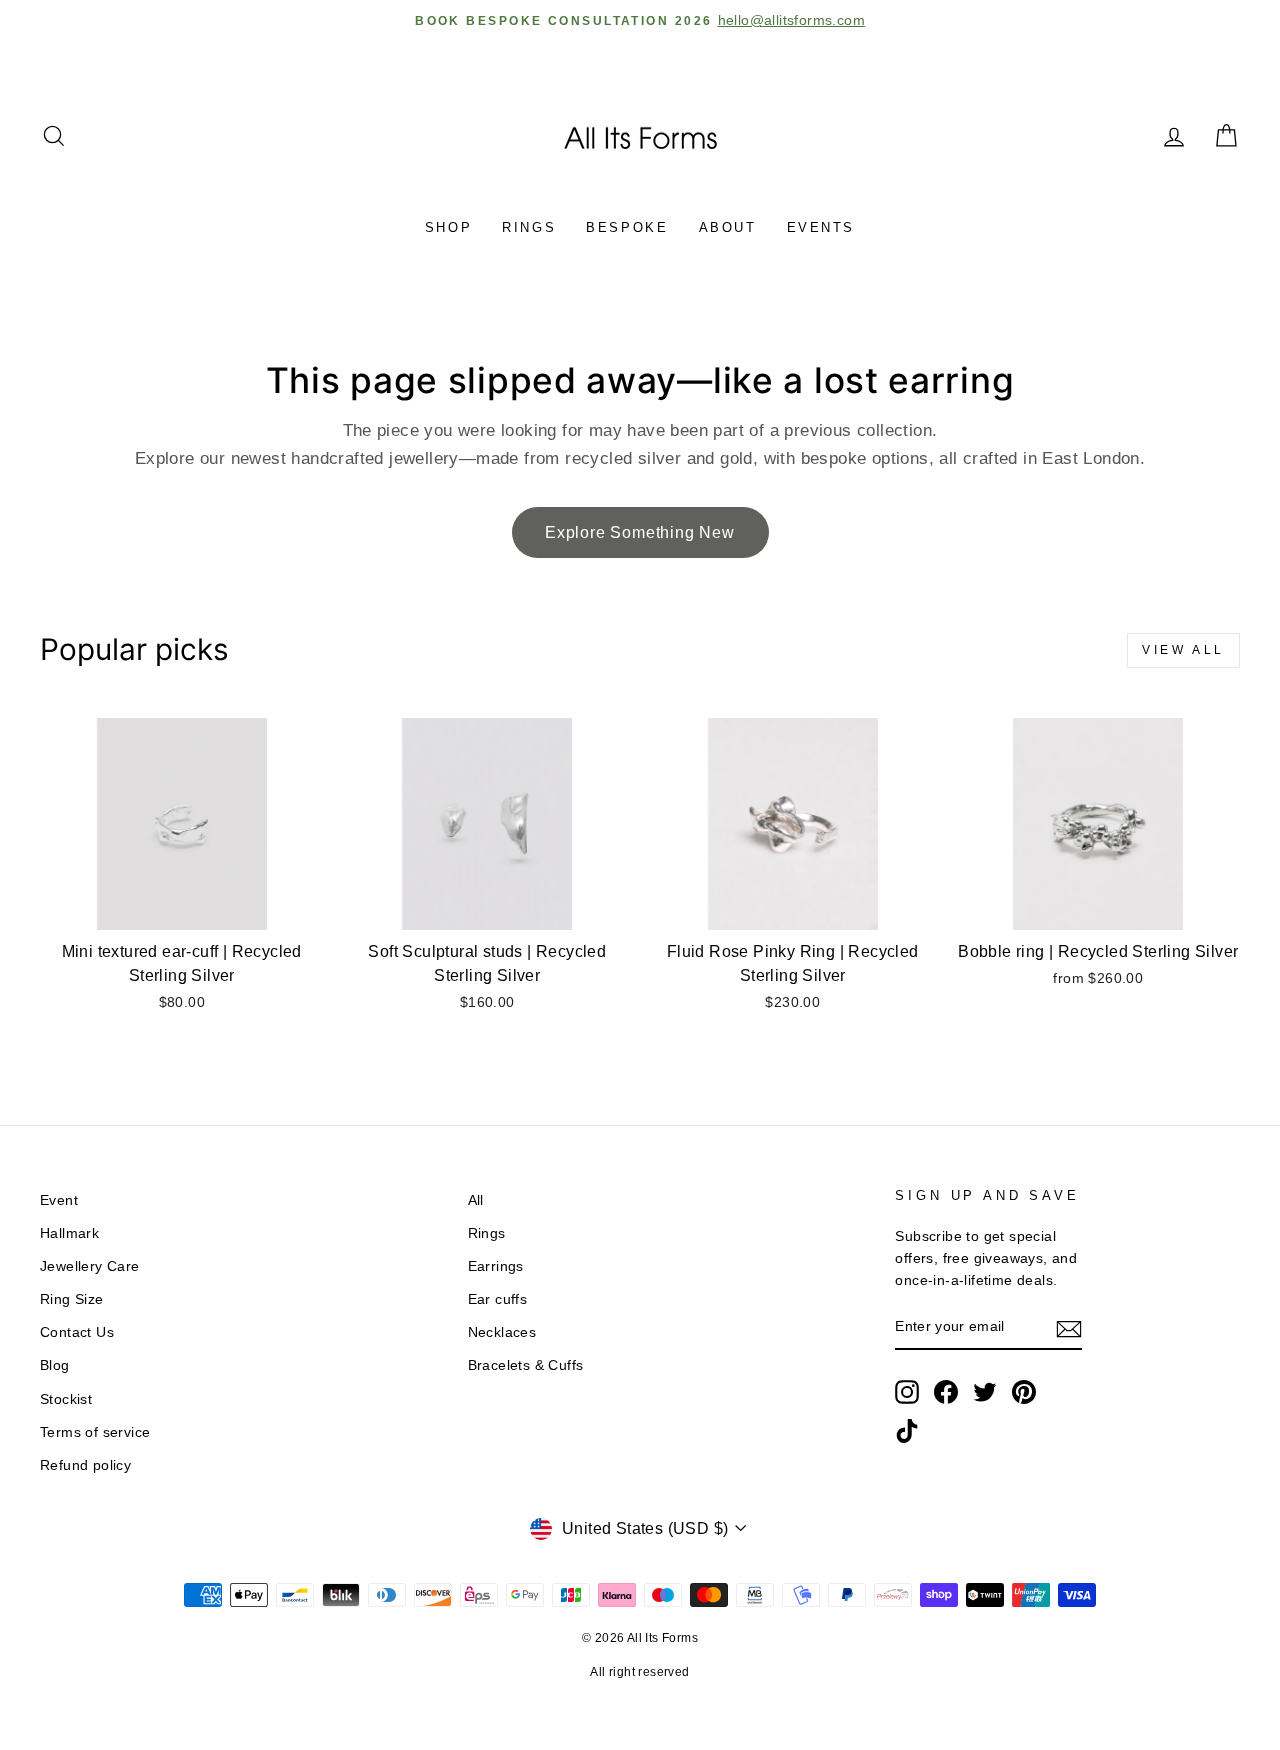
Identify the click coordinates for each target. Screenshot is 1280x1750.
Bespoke (627, 227)
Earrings (496, 1266)
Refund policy (85, 1465)
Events (821, 227)
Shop (448, 227)
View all (1183, 650)
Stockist (66, 1399)
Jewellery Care (90, 1266)
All (476, 1200)
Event (59, 1200)
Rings (529, 227)
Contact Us (77, 1332)
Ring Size (72, 1299)
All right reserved (639, 1672)
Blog (55, 1365)
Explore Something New (640, 532)
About (728, 227)
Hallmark (69, 1233)
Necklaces (502, 1332)
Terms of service (95, 1432)
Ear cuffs (498, 1299)
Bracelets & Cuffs (526, 1365)
